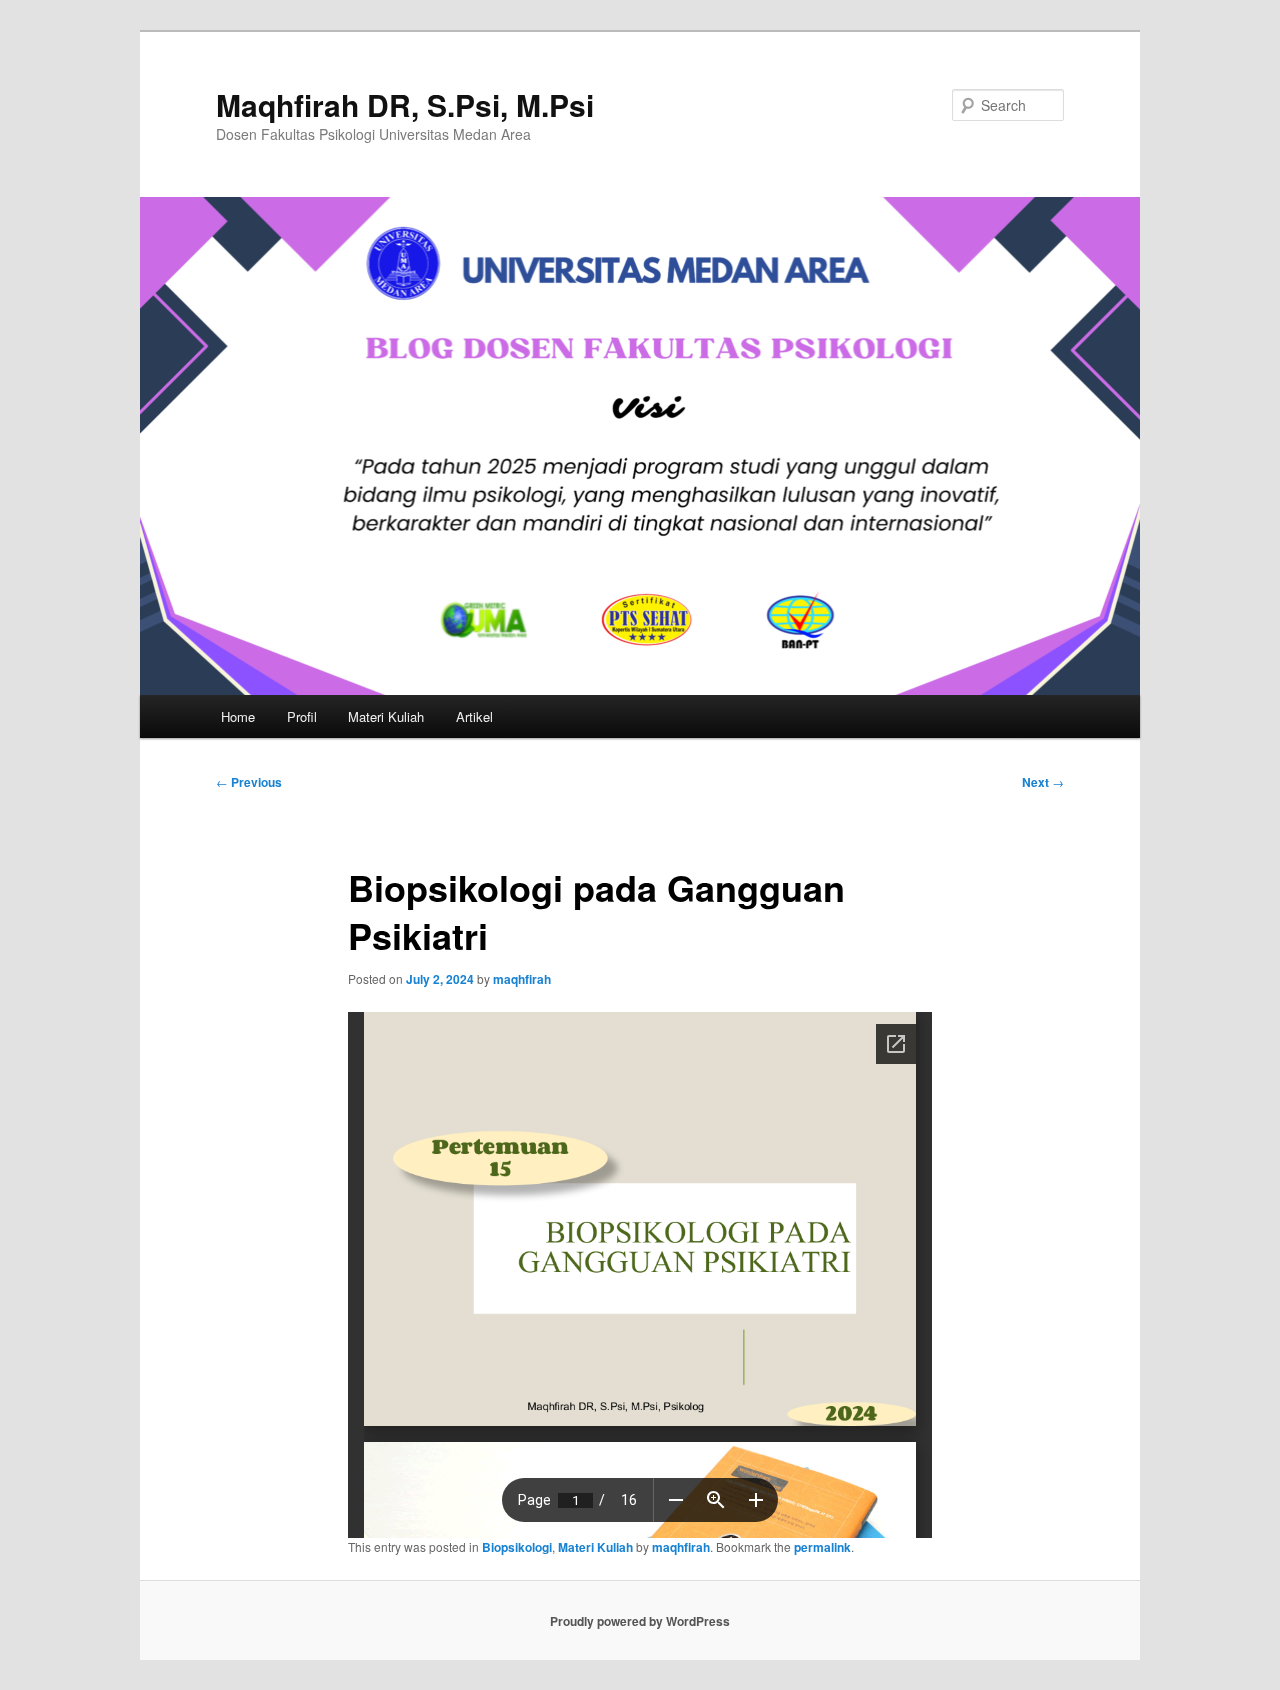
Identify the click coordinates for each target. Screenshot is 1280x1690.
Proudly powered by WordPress (640, 1621)
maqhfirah (522, 979)
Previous (249, 782)
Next (1043, 782)
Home (238, 716)
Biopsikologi (517, 1547)
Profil (302, 716)
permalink (822, 1547)
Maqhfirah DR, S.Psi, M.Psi (405, 104)
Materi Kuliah (386, 716)
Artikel (474, 716)
